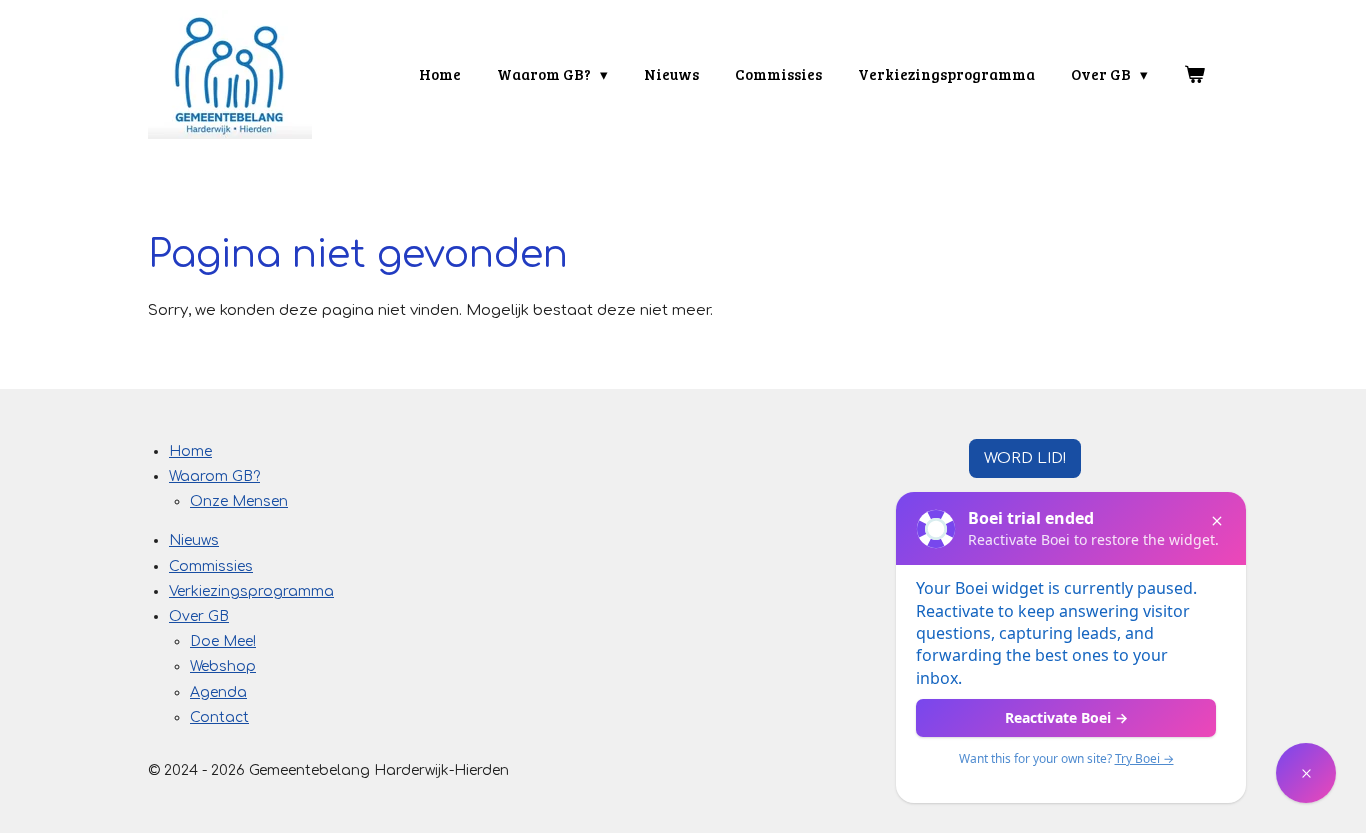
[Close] (1217, 521)
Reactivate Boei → (1066, 717)
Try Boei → (1144, 758)
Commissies (211, 566)
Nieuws (194, 540)
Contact (219, 717)
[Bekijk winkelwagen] (1194, 74)
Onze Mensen (239, 501)
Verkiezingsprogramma (251, 591)
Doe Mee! (223, 641)
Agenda (218, 692)
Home (190, 451)
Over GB (199, 616)
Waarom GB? (214, 476)
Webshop (223, 666)
